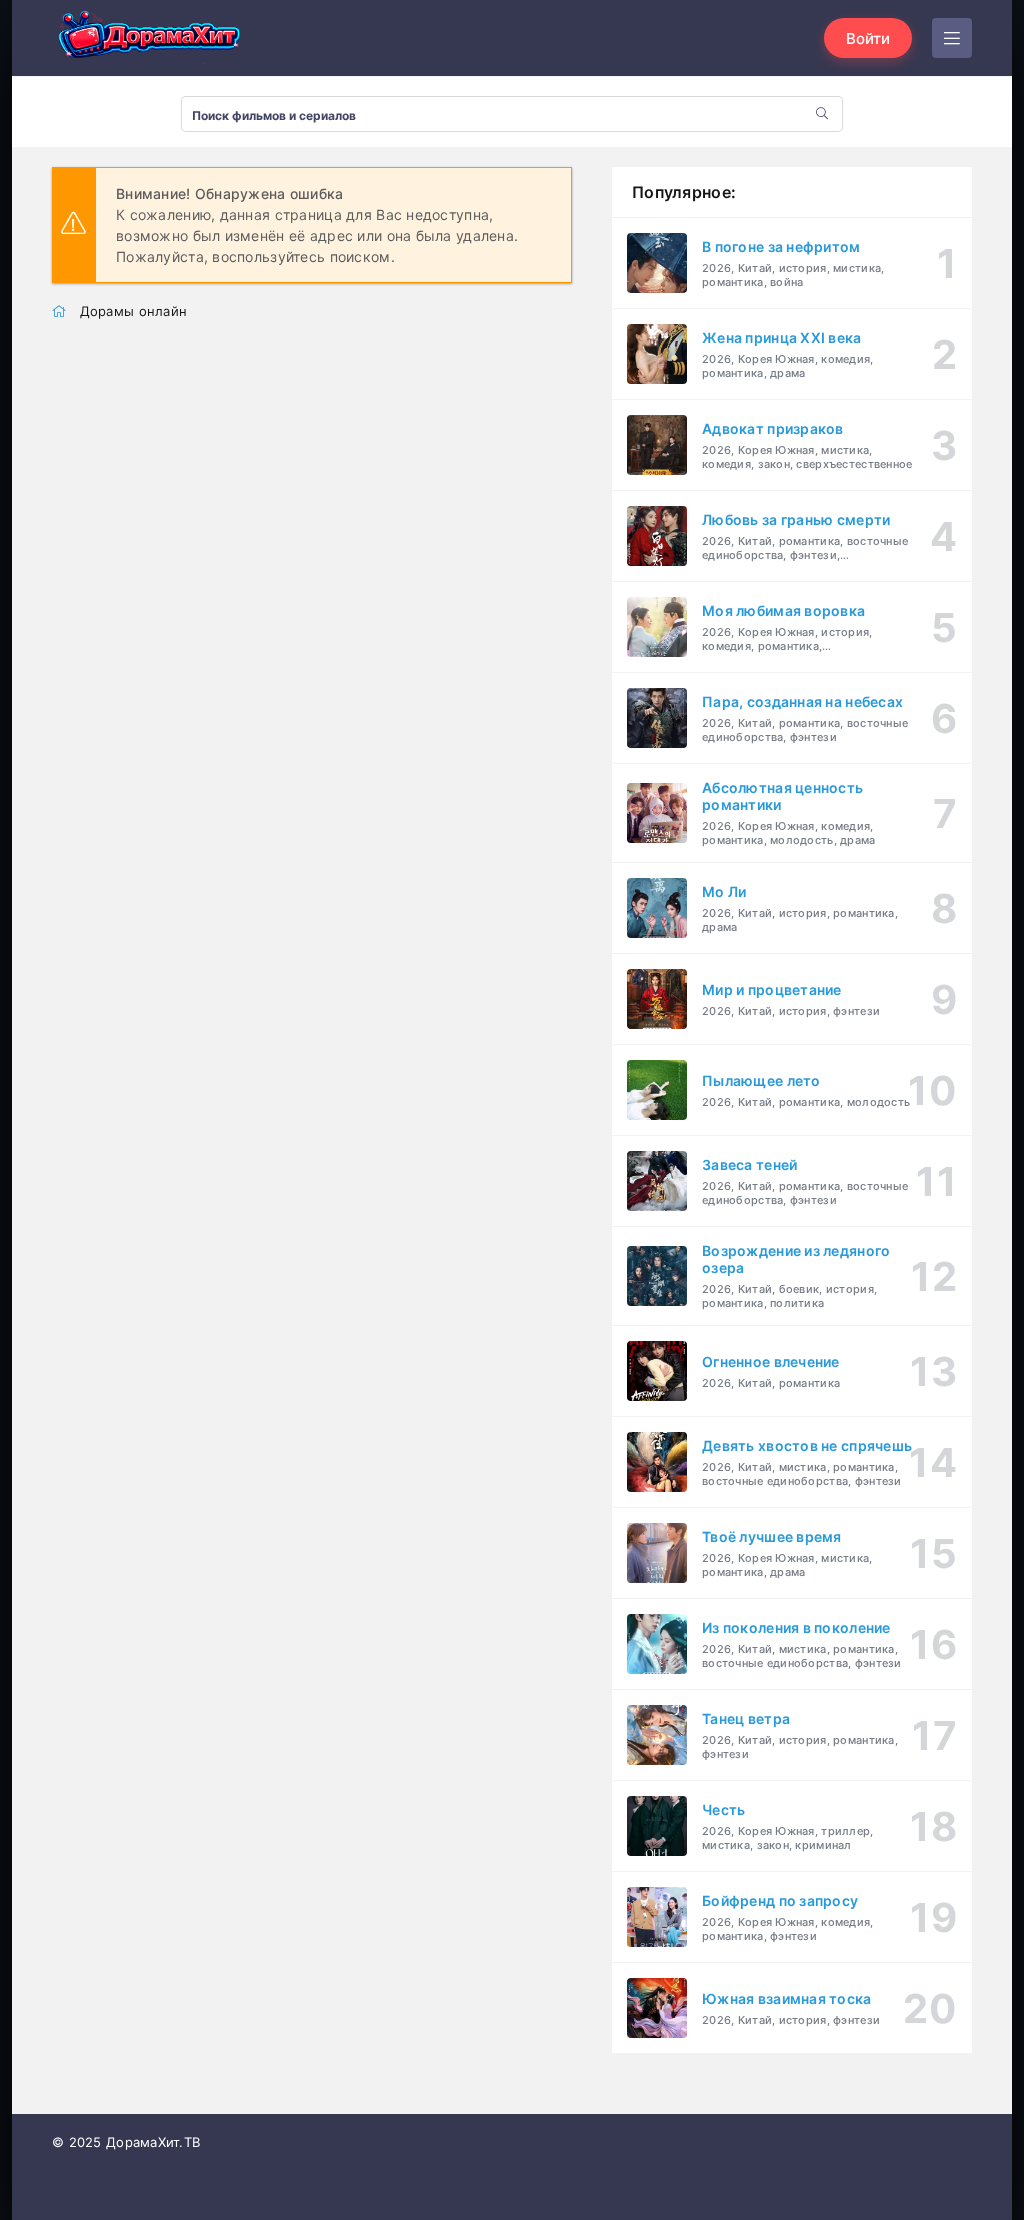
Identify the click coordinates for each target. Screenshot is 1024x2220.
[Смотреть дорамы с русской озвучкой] (152, 38)
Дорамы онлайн (134, 311)
